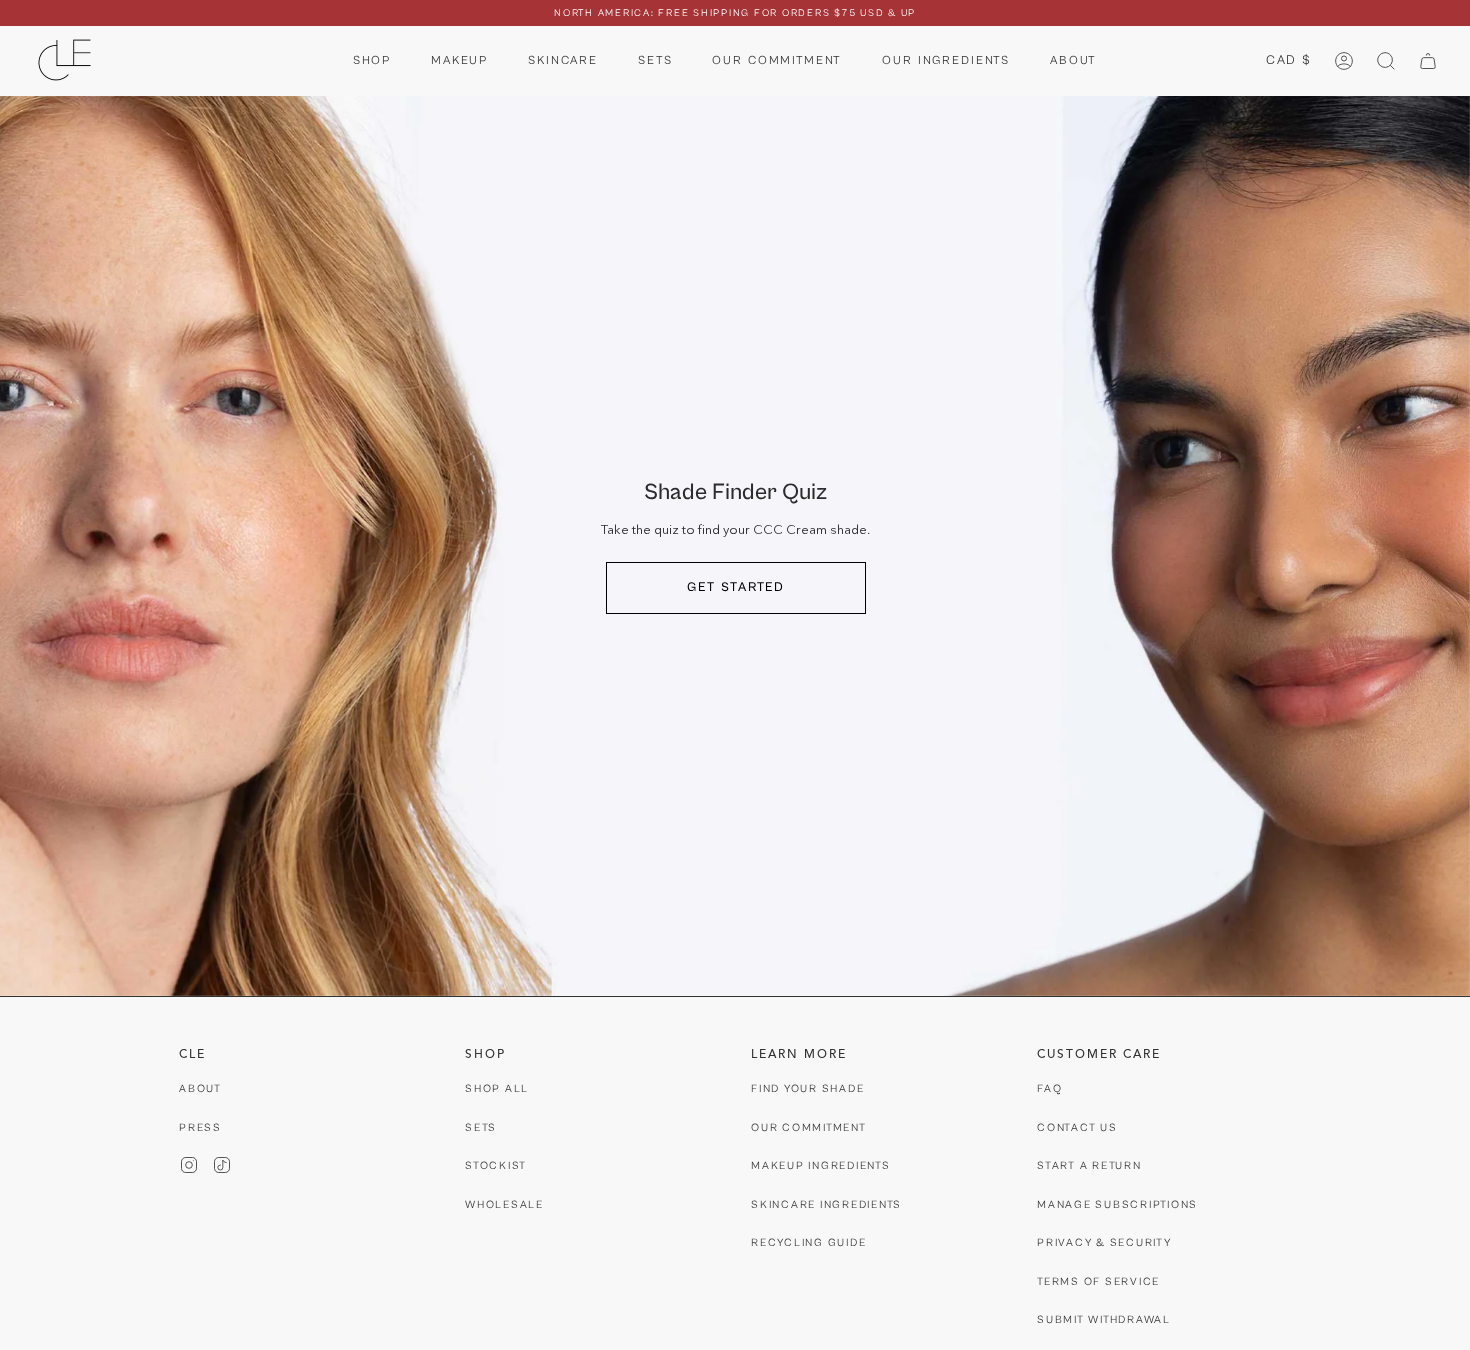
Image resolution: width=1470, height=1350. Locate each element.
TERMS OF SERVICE (1098, 1281)
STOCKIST (496, 1165)
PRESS (200, 1127)
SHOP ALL (497, 1088)
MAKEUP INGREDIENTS (821, 1165)
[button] (372, 61)
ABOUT (200, 1088)
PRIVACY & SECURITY (1104, 1242)
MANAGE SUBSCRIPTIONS (1117, 1204)
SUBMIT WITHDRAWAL (1104, 1319)
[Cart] (1428, 61)
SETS (481, 1127)
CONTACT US (1077, 1127)
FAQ (1049, 1088)
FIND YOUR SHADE (807, 1088)
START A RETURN (1089, 1165)
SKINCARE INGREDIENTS (826, 1204)
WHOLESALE (504, 1204)
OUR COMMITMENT (809, 1127)
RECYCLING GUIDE (808, 1242)
